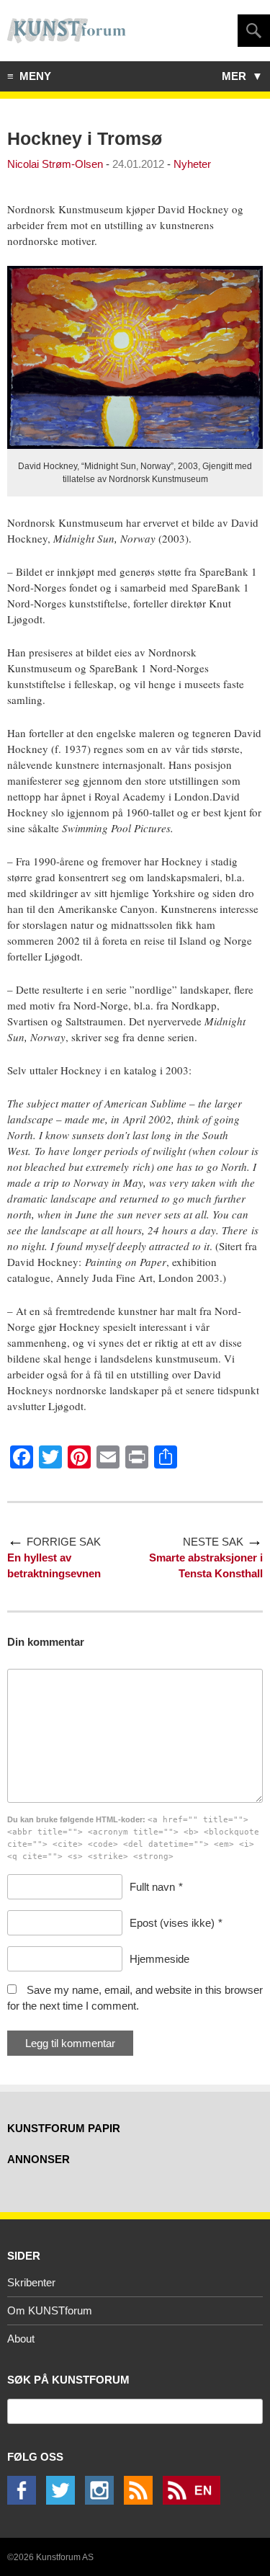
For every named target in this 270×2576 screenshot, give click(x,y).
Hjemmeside (159, 1959)
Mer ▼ (242, 76)
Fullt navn (152, 1887)
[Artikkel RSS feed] (142, 2501)
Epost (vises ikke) (172, 1923)
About (21, 2339)
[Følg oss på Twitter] (64, 2501)
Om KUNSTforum (50, 2310)
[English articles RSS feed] (195, 2501)
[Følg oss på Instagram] (103, 2501)
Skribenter (31, 2282)
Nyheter (192, 164)
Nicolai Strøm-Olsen (55, 164)
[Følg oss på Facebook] (25, 2501)
